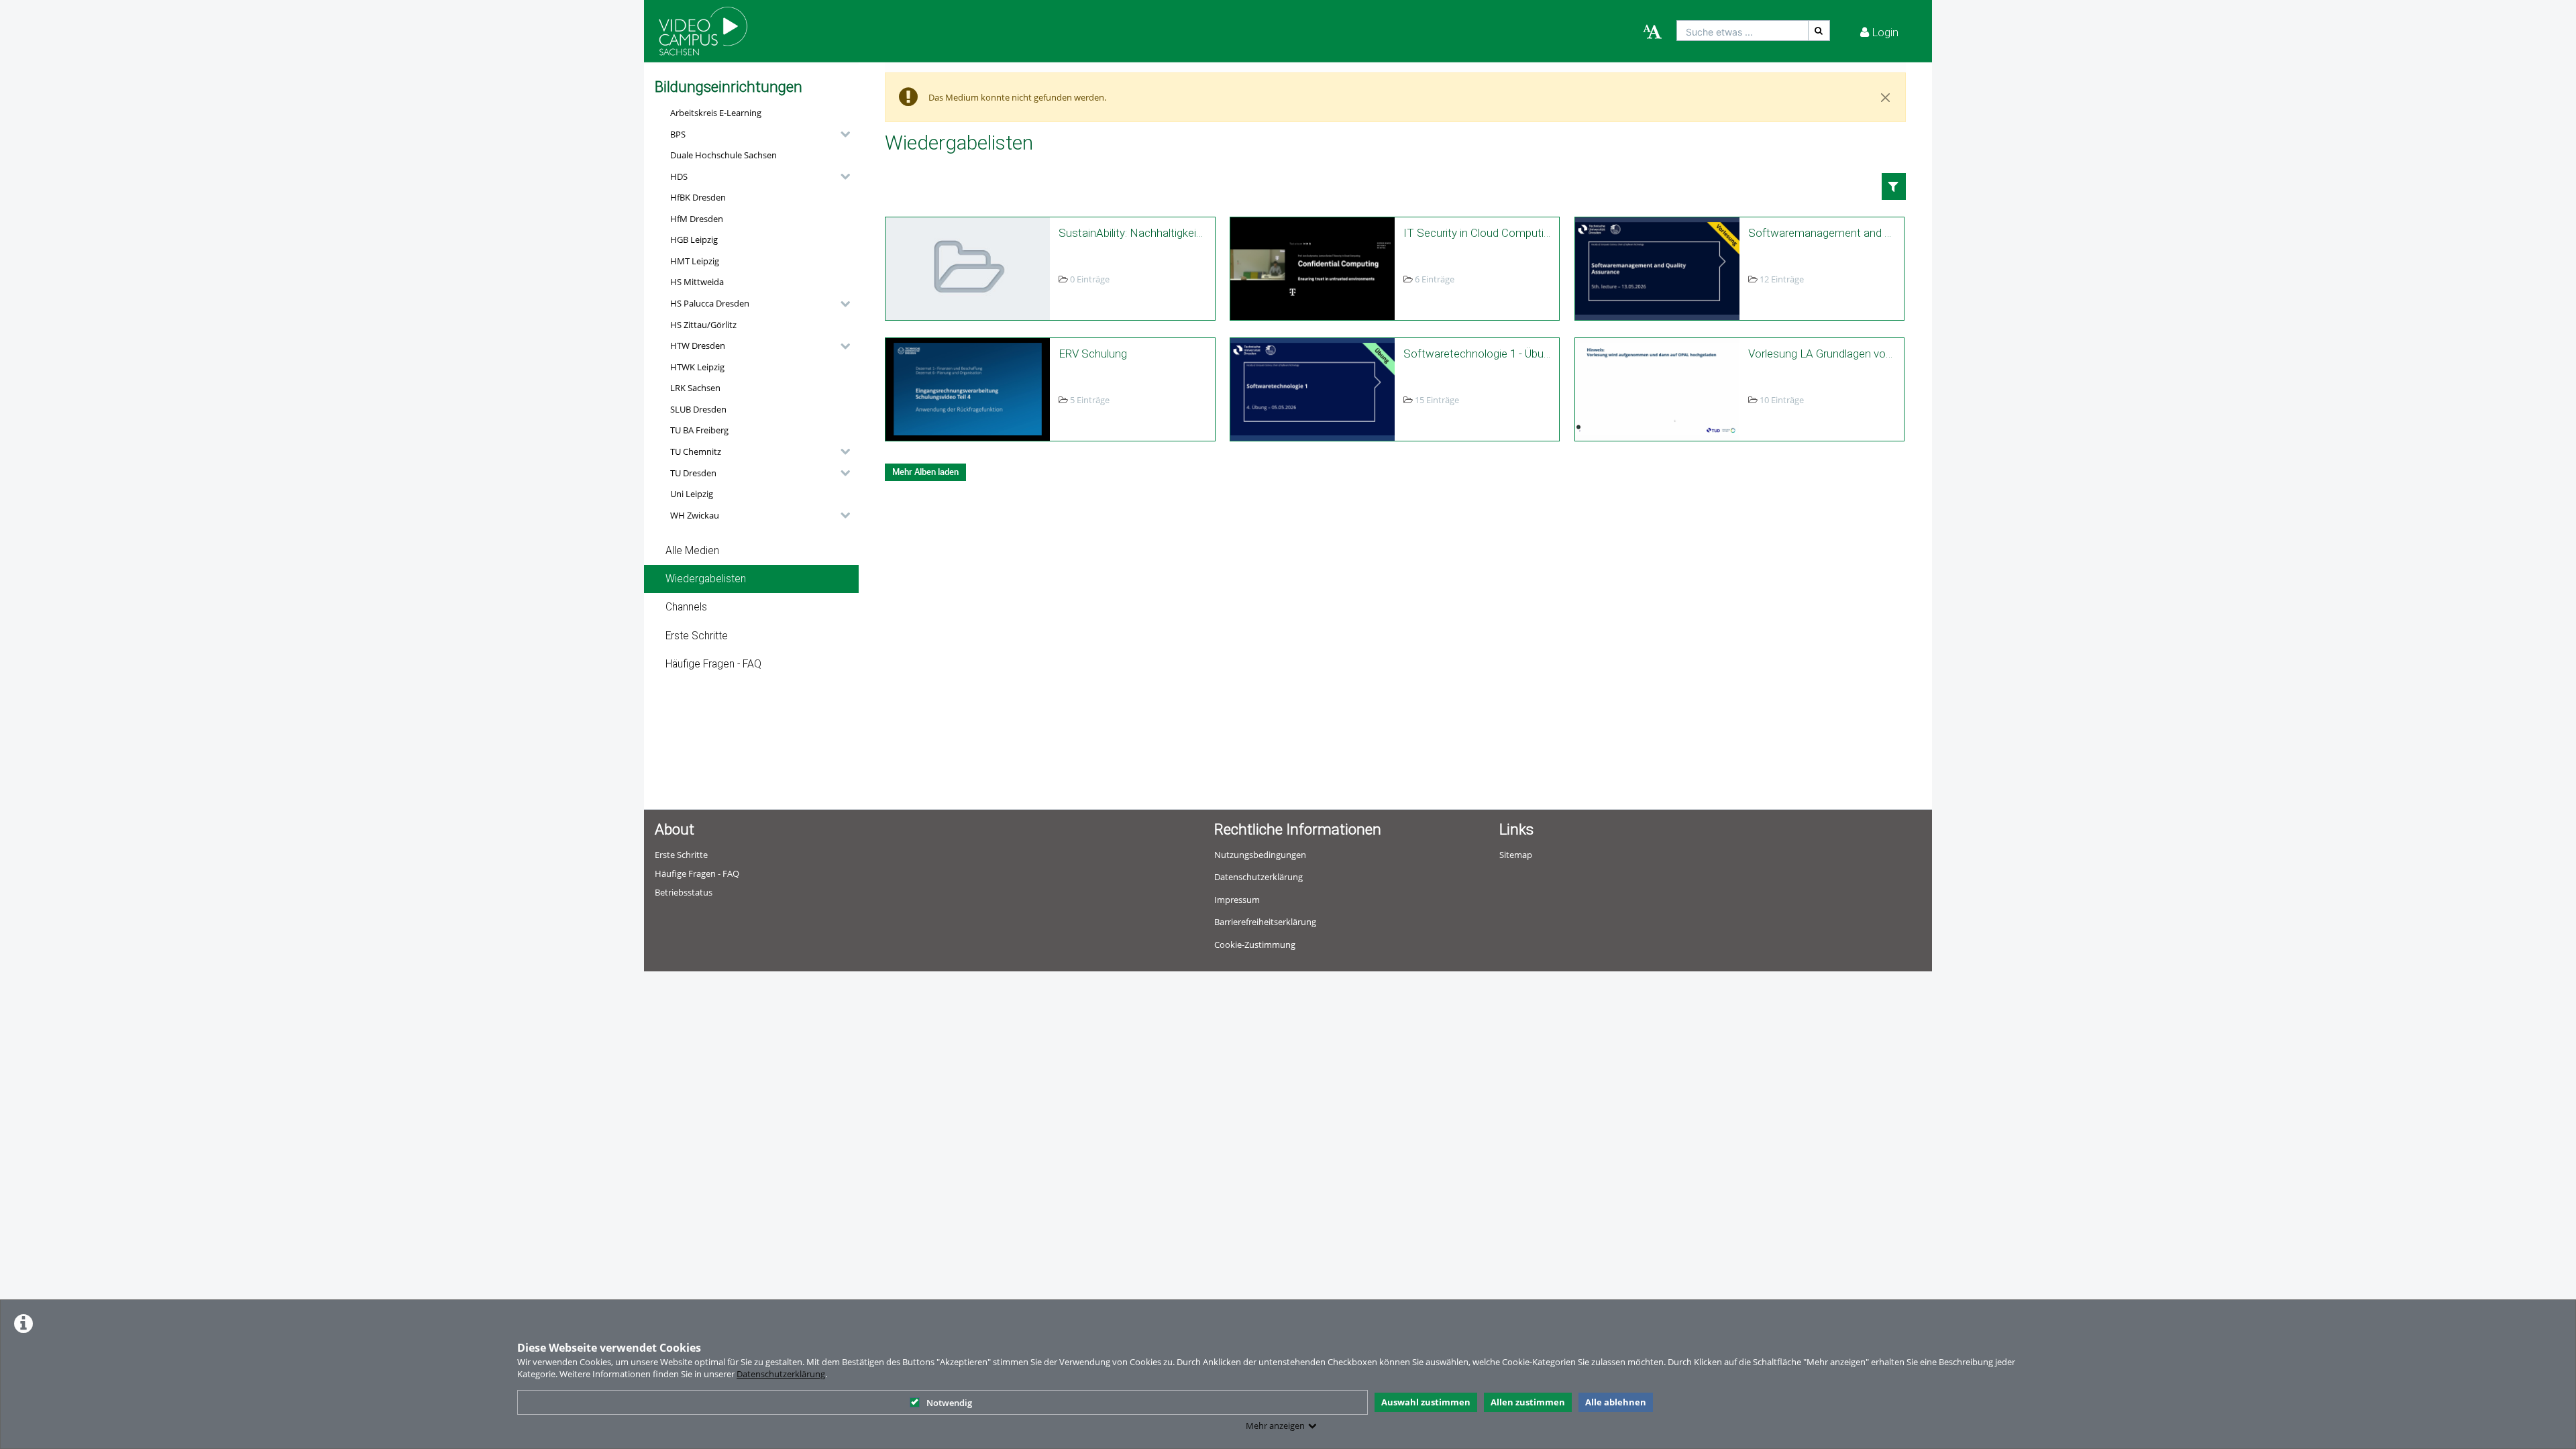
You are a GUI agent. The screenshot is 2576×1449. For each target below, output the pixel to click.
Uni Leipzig (692, 494)
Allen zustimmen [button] (1528, 1402)
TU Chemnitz (696, 451)
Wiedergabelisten (706, 579)
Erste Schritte (697, 636)
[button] (757, 134)
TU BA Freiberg (699, 430)
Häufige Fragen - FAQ (713, 664)
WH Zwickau (695, 515)
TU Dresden (693, 473)
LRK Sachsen (695, 388)
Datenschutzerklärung (781, 1374)
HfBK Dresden (698, 197)
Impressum (1237, 900)
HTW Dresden (698, 345)
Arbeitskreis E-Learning (716, 113)
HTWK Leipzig (697, 367)
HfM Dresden (697, 219)
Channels (686, 607)
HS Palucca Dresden (710, 303)
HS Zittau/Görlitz (703, 325)
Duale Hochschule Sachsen (723, 155)
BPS (678, 134)
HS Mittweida (697, 282)
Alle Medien (692, 551)
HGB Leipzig (694, 239)
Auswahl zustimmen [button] (1426, 1402)
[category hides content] (841, 134)
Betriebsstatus (684, 892)
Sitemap (1516, 855)
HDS (679, 176)
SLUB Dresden (698, 409)
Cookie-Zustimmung (1255, 945)
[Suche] (1819, 31)
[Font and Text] (1652, 32)
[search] (1742, 31)
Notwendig (949, 1403)
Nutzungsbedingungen (1260, 855)
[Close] (1886, 97)
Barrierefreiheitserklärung (1265, 922)
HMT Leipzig (695, 261)
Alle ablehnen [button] (1616, 1402)
